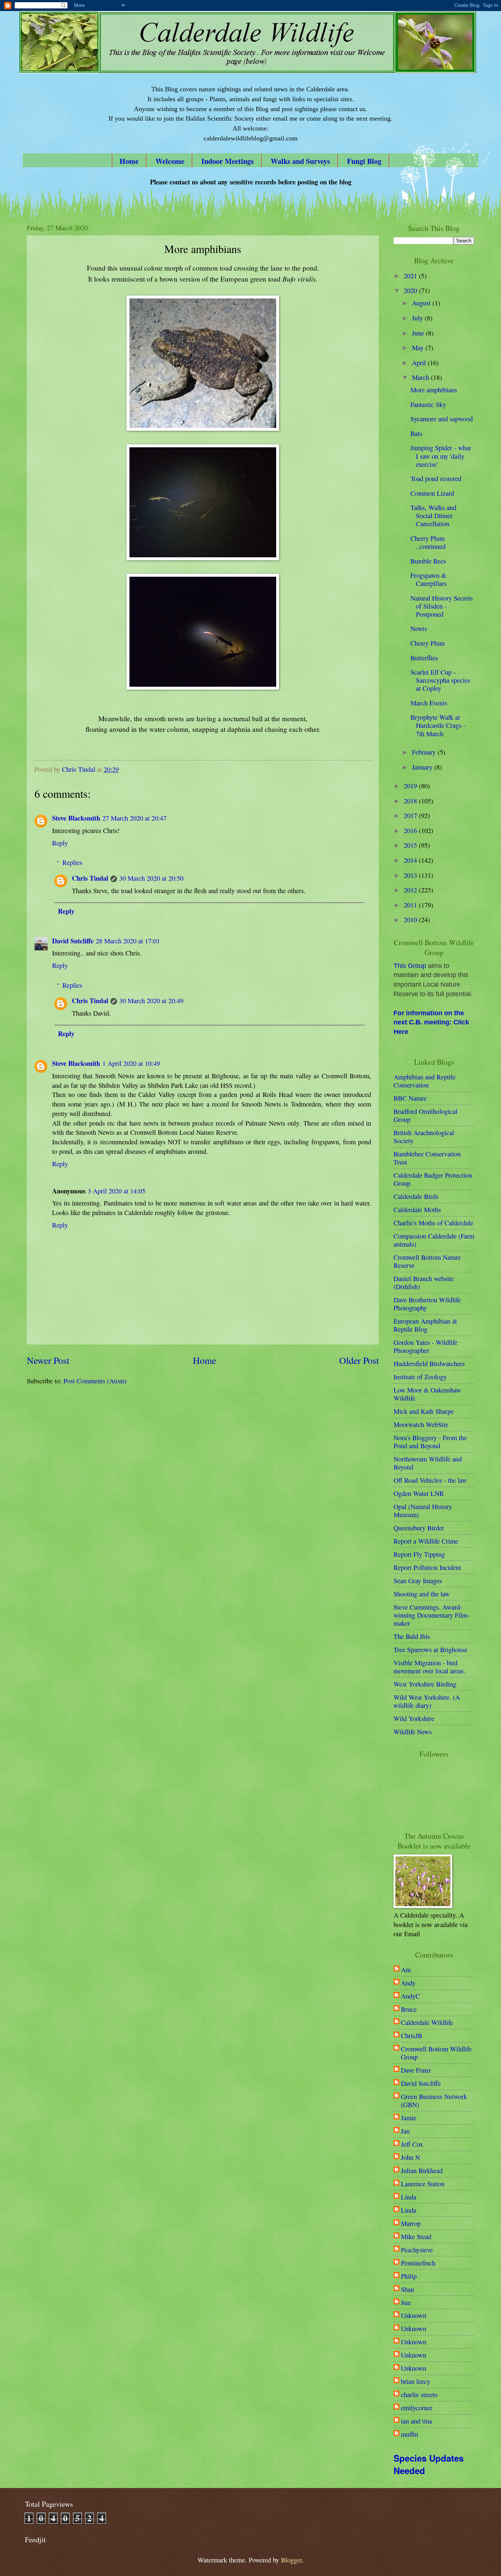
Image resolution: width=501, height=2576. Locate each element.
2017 (411, 815)
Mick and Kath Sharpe (424, 1411)
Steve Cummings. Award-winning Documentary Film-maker (431, 1615)
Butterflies (424, 658)
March (421, 377)
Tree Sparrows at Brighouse (430, 1650)
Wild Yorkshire (414, 1718)
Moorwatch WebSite (421, 1424)
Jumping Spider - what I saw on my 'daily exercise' (441, 456)
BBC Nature (410, 1098)
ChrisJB (412, 2036)
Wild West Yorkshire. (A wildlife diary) (427, 1701)
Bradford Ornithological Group (425, 1115)
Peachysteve (417, 2250)
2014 (411, 860)
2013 (411, 875)
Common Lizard (432, 493)
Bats (416, 433)
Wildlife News (413, 1732)
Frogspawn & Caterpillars (429, 579)
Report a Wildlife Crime (426, 1541)
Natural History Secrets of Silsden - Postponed (442, 606)
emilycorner (417, 2408)
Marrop (411, 2223)
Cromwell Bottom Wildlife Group (436, 2053)
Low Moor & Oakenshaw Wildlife (427, 1394)
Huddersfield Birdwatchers (429, 1364)
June (419, 333)
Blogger (291, 2560)
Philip (409, 2276)
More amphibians (434, 390)
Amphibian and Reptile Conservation (425, 1081)
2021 (411, 276)
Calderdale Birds (416, 1196)
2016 (411, 830)
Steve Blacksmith (76, 818)
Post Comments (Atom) (95, 1381)
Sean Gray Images (418, 1581)
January (423, 767)
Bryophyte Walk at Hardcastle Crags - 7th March (438, 725)
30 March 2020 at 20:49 (151, 1001)
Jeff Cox (412, 2144)
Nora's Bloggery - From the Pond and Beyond (430, 1442)
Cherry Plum (427, 643)
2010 (411, 920)
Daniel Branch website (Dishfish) (424, 1283)
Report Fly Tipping (419, 1554)
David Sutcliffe (73, 941)
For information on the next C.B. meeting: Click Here (431, 1023)
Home (129, 161)
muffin (409, 2434)
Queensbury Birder (419, 1528)
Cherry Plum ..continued (428, 542)
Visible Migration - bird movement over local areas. (429, 1667)
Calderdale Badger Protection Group (433, 1179)
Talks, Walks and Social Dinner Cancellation (433, 515)
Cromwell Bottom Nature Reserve (427, 1261)
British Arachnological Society (424, 1137)
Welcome (170, 161)
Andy (408, 1983)
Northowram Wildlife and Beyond (428, 1463)
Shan (407, 2289)
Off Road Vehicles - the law (430, 1480)
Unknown (414, 2315)
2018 (411, 801)
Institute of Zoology (420, 1377)
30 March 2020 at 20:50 (151, 878)
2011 (411, 905)
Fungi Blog (364, 161)
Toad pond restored (436, 478)
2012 (411, 890)
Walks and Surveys (300, 161)
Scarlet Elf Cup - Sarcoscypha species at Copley (440, 680)
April (420, 363)
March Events (429, 703)
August (422, 303)
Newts (419, 628)
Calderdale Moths (417, 1210)
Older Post (359, 1360)
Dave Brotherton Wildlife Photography (427, 1304)
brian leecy (416, 2381)
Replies (72, 862)
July (418, 318)
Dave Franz (416, 2070)
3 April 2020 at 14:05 (116, 1191)
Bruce (409, 2009)
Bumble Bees (428, 561)
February (425, 752)
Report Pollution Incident (427, 1567)
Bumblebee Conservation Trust (427, 1158)
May (419, 348)
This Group (410, 966)
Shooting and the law (422, 1594)
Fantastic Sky (428, 404)
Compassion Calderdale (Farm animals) (434, 1240)
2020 (411, 290)
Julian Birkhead (422, 2170)
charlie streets (419, 2395)
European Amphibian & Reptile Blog (425, 1325)
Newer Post (48, 1360)
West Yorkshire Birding (425, 1684)
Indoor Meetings (228, 161)
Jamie (409, 2118)
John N (410, 2157)
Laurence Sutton (423, 2184)
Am (406, 1970)
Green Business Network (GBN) (434, 2100)
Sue (406, 2302)
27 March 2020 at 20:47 (134, 818)
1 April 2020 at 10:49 (131, 1063)
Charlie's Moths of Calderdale (433, 1223)
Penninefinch (418, 2263)
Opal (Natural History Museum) (423, 1511)
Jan (405, 2131)
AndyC (410, 1996)
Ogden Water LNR (419, 1493)
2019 (411, 786)
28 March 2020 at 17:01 (128, 941)
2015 (411, 845)
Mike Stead (416, 2236)
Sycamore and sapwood (442, 419)
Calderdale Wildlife (427, 2022)
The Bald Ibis (412, 1636)
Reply (60, 843)
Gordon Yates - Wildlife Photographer (425, 1346)
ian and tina (416, 2421)
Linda (409, 2197)
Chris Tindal (90, 878)
